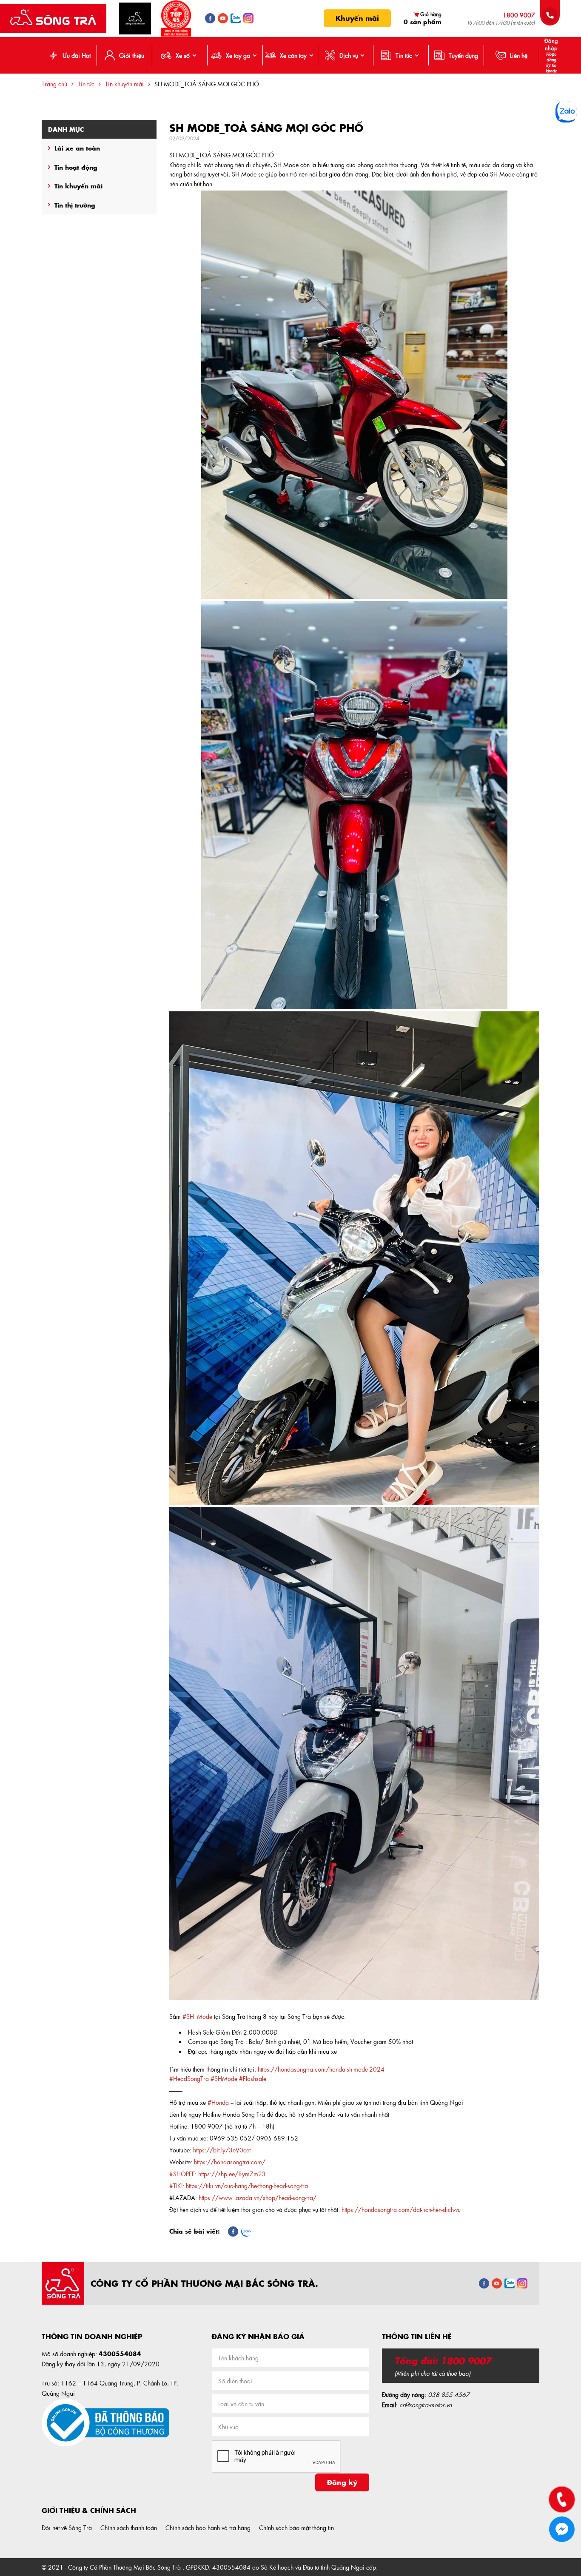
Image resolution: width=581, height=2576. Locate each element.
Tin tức (86, 84)
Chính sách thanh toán (129, 2528)
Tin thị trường (75, 205)
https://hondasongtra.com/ (230, 2162)
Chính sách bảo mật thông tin (296, 2528)
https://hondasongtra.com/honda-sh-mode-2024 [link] (321, 2069)
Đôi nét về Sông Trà (67, 2528)
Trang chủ (54, 84)
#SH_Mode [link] (197, 2016)
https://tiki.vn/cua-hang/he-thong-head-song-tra (247, 2186)
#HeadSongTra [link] (189, 2078)
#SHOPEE (182, 2174)
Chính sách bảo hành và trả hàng (208, 2528)
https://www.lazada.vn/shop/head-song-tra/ (258, 2197)
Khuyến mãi (357, 18)
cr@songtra (414, 2405)
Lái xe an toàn (77, 148)
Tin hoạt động (76, 167)
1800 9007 (519, 15)
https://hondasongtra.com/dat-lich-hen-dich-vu (401, 2209)
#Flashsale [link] (253, 2078)
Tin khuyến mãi (124, 84)
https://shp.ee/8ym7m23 (232, 2174)
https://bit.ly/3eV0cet (222, 2150)
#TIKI (176, 2186)
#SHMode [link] (224, 2078)
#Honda (218, 2102)
